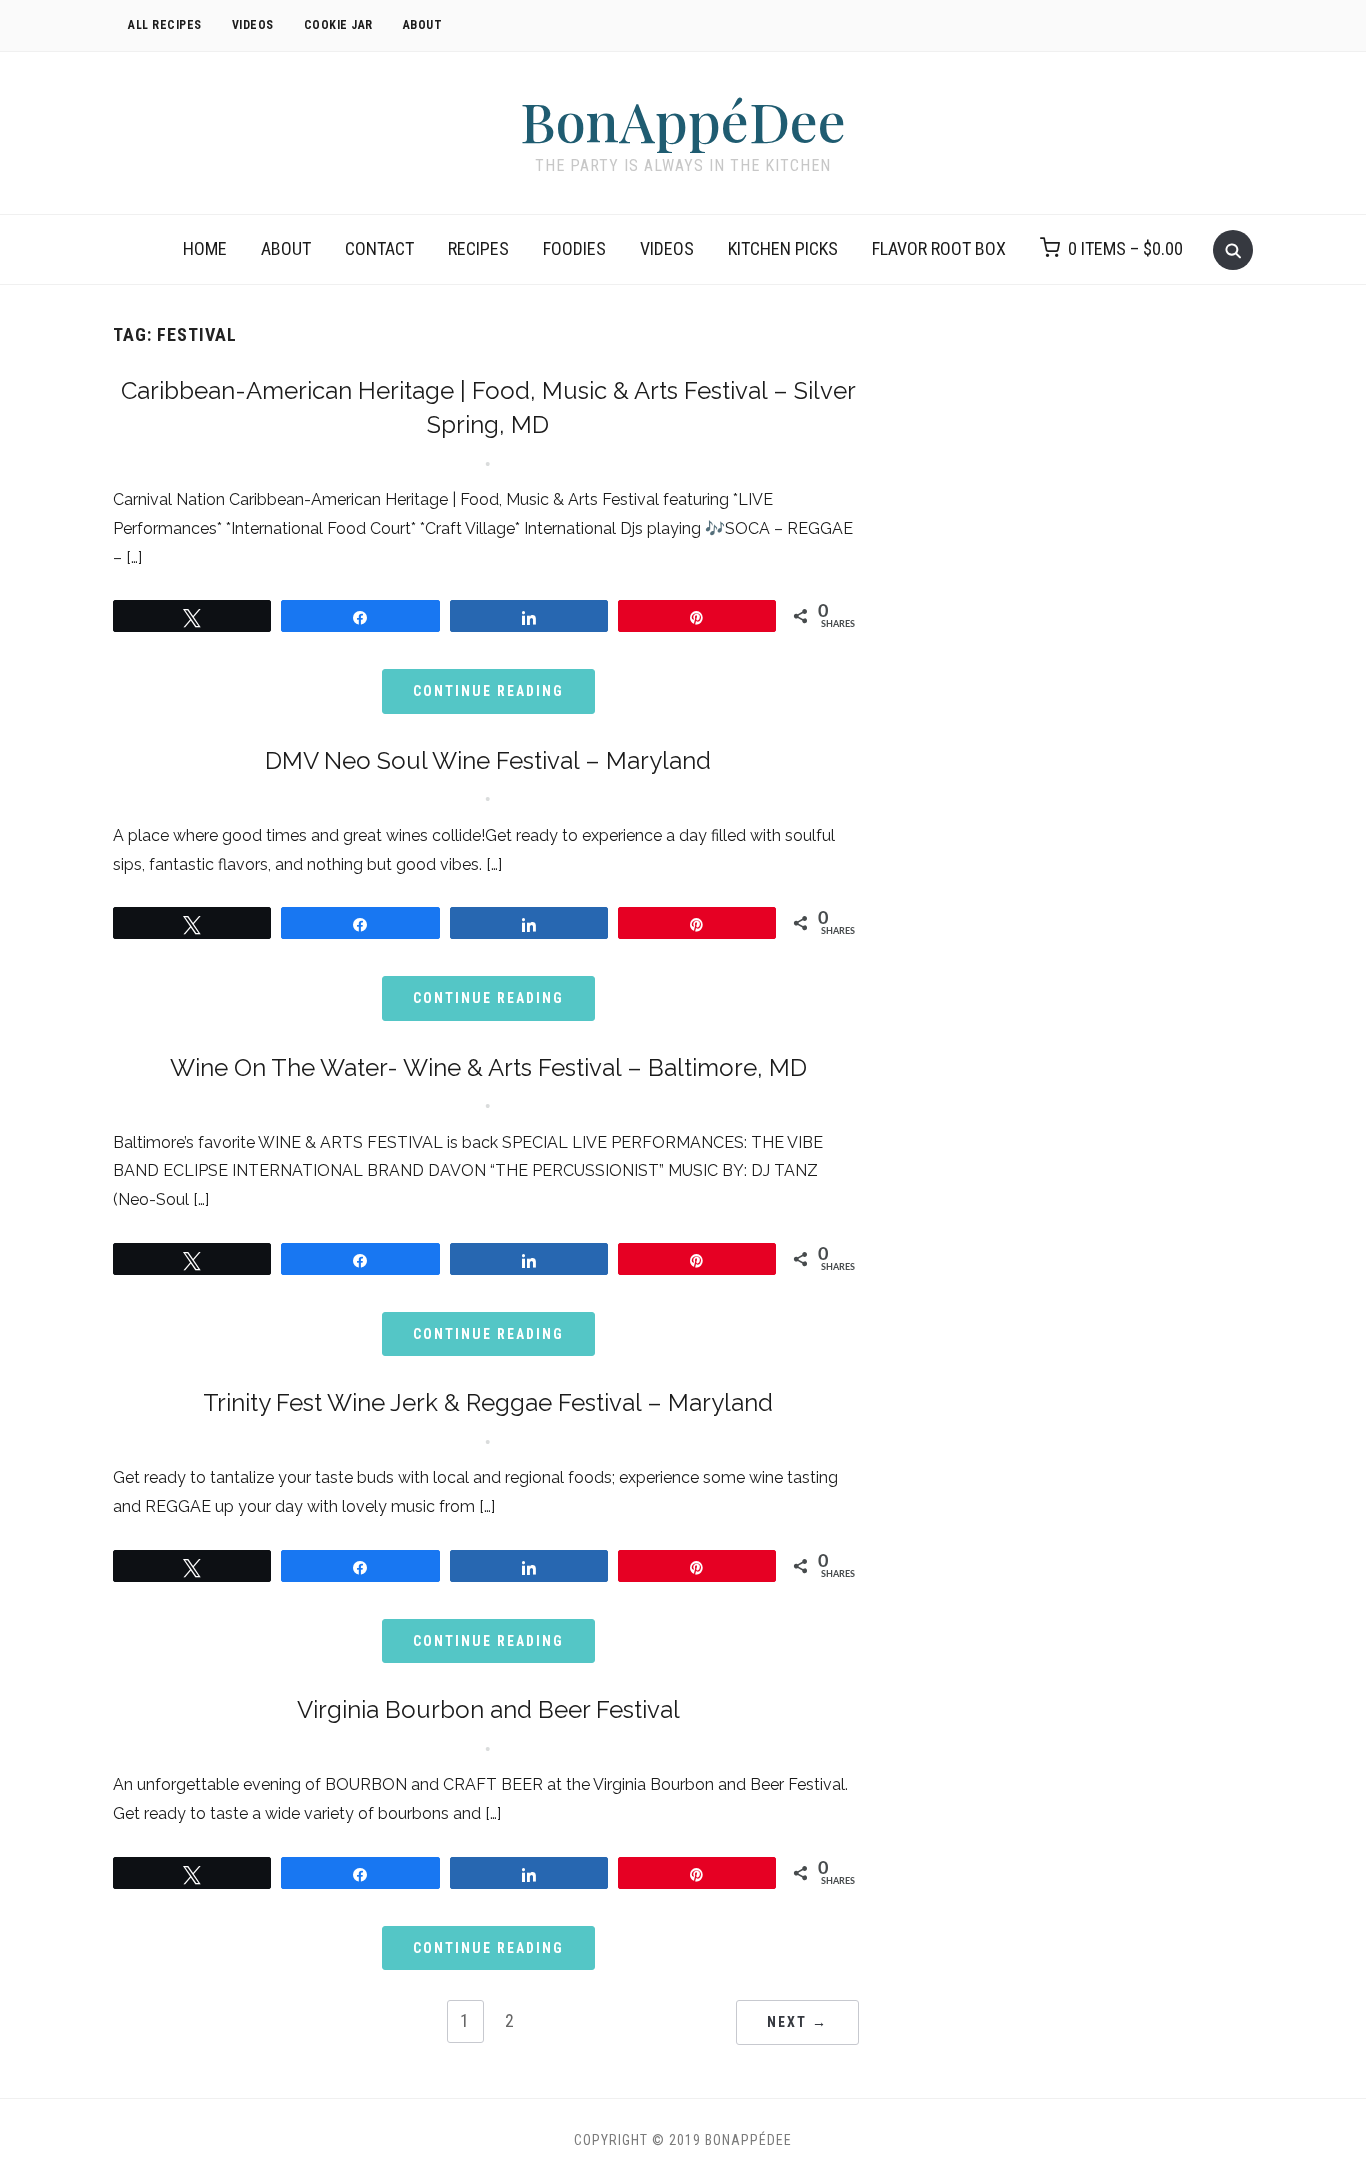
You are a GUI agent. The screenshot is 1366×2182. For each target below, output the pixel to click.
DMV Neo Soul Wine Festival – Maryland (488, 760)
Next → (797, 2022)
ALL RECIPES (165, 25)
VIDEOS (253, 25)
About (286, 248)
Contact (379, 248)
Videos (667, 248)
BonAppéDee (683, 120)
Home (205, 248)
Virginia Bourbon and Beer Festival (488, 1709)
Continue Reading (488, 691)
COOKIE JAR (338, 25)
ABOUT (423, 25)
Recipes (478, 248)
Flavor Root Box (939, 248)
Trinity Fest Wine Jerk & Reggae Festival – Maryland (488, 1402)
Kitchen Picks (783, 248)
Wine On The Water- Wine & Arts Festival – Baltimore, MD (488, 1067)
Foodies (574, 248)
